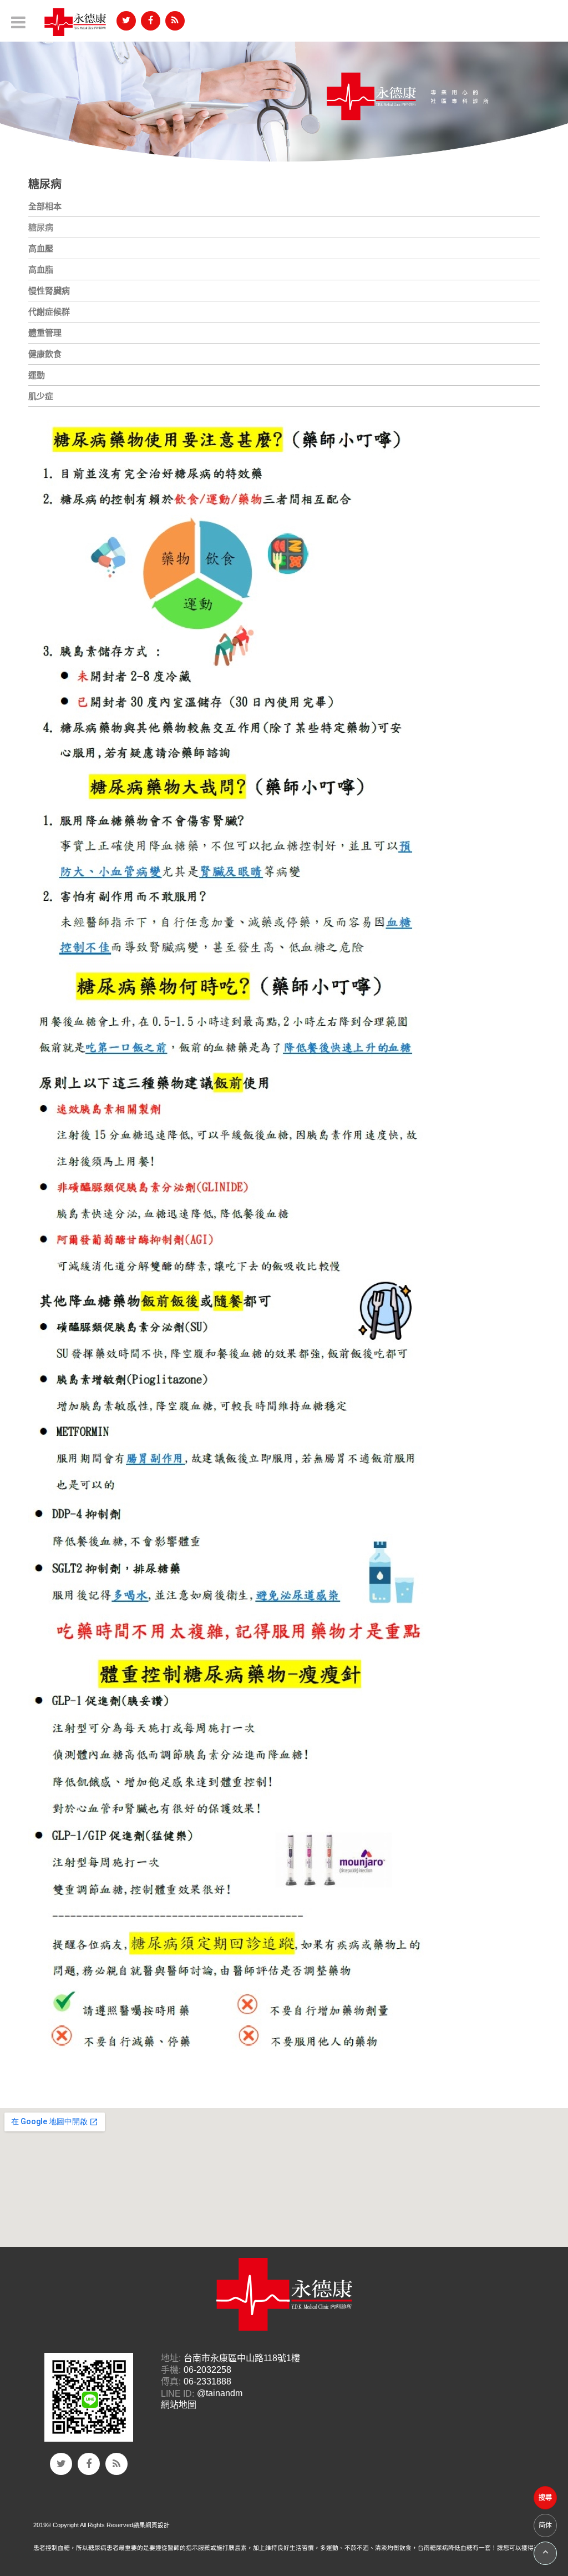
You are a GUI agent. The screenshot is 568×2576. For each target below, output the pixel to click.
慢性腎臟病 (49, 291)
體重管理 (45, 333)
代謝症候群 (49, 312)
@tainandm (220, 2394)
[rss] (175, 21)
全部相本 (45, 206)
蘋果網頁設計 (151, 2525)
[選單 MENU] (18, 22)
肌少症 (41, 396)
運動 (37, 375)
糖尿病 (41, 227)
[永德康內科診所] (75, 22)
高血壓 (41, 248)
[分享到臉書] (151, 21)
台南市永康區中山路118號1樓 (242, 2358)
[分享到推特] (126, 21)
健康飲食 (45, 354)
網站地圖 (179, 2405)
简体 (545, 2525)
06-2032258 (207, 2370)
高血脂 (41, 269)
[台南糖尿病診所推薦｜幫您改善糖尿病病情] (284, 96)
